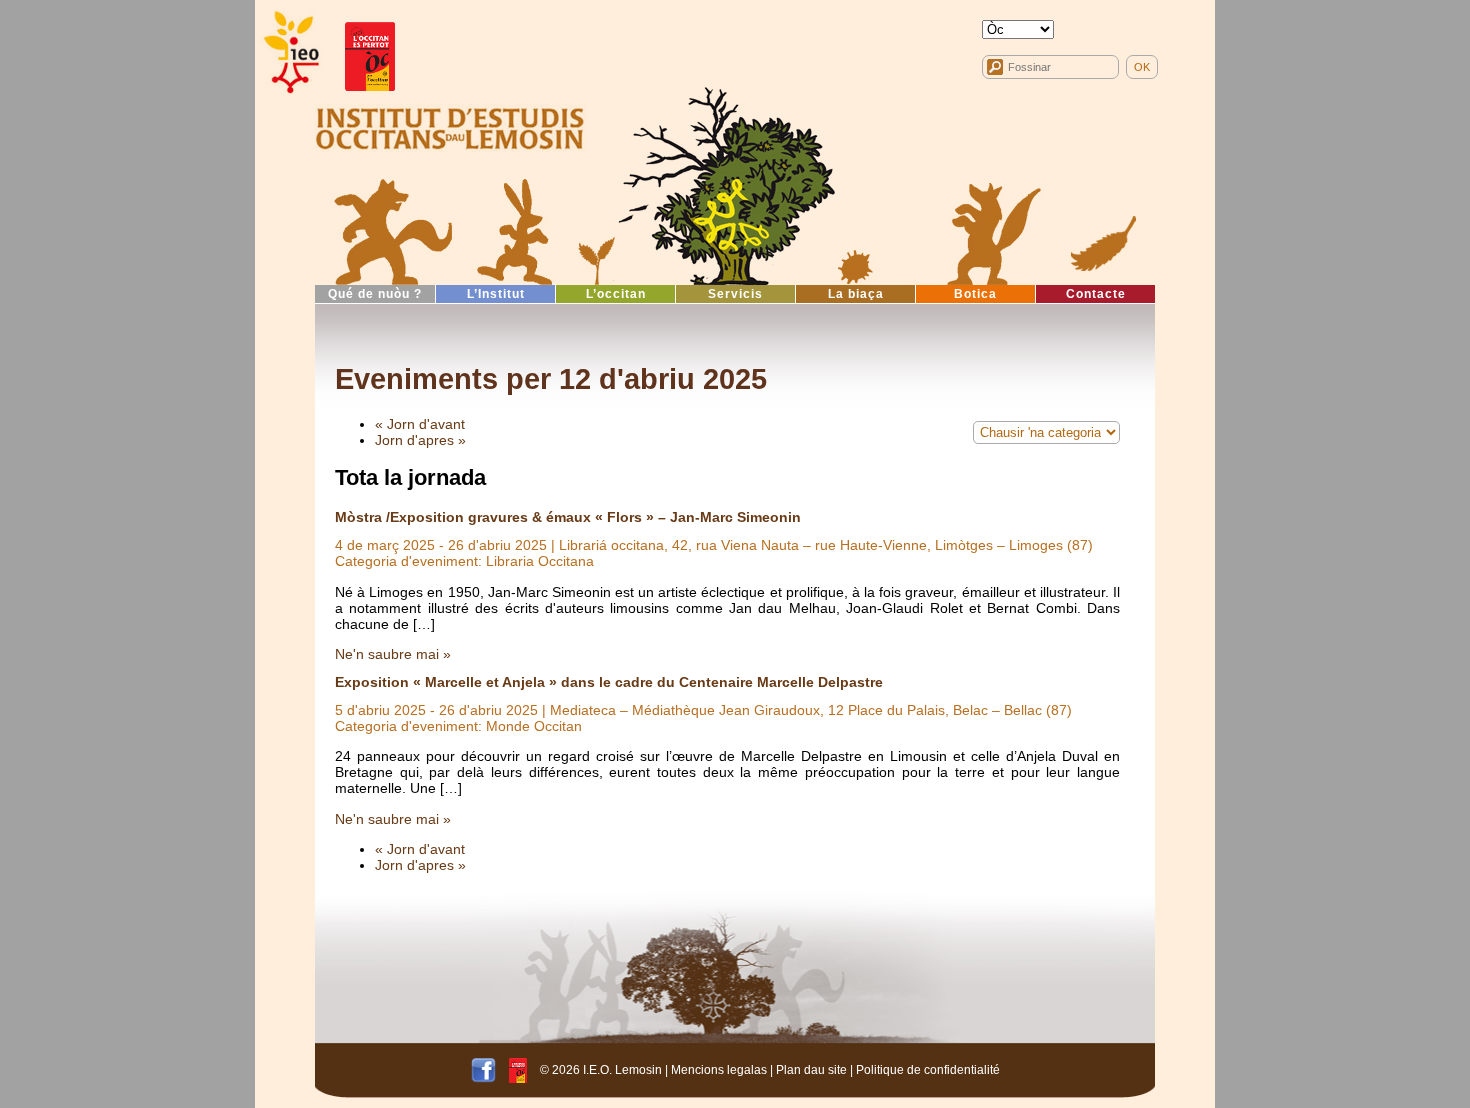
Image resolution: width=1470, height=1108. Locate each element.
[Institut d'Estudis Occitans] (290, 52)
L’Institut (496, 294)
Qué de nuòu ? (375, 294)
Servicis (735, 294)
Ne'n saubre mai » (393, 654)
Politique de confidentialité (928, 1069)
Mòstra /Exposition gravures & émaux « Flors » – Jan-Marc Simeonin (568, 517)
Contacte (1096, 294)
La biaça (856, 294)
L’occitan (616, 294)
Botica (975, 294)
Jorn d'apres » (420, 440)
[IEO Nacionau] (450, 126)
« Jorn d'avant (420, 424)
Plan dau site (811, 1069)
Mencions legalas (719, 1069)
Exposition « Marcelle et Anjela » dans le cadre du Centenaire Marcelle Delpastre (609, 682)
